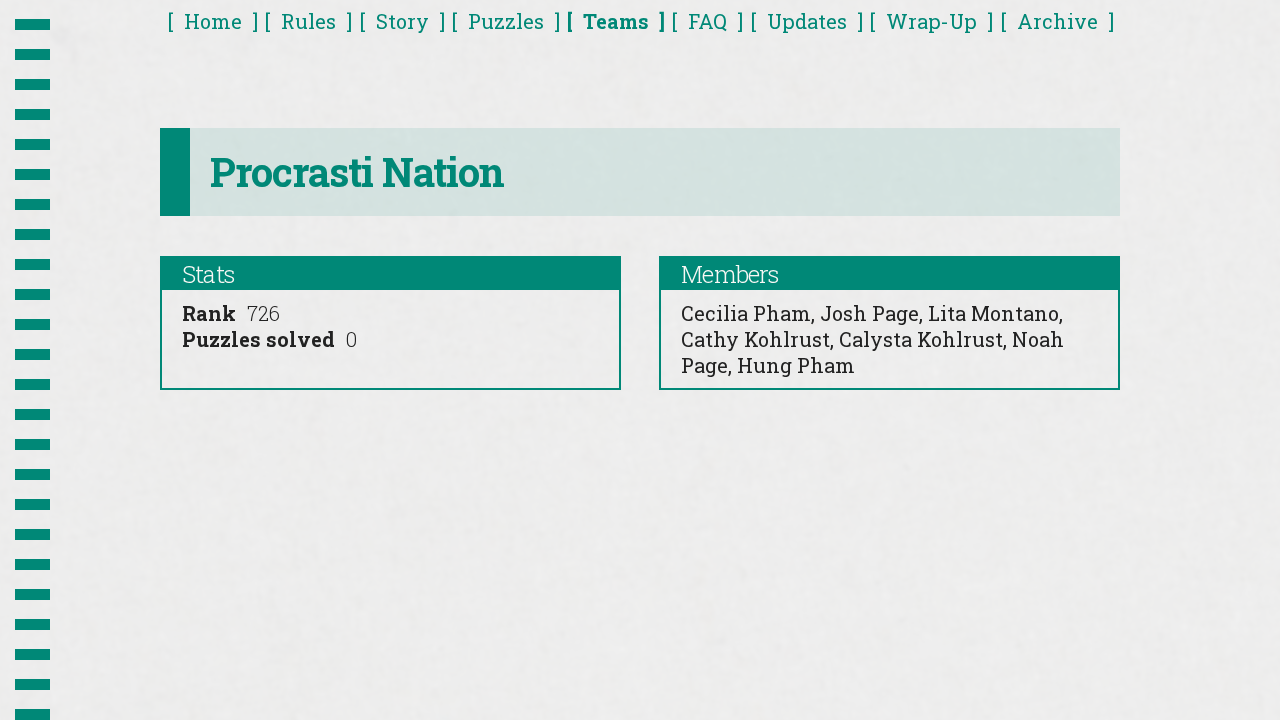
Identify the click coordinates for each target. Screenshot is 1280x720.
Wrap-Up (931, 21)
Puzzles (506, 21)
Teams (616, 21)
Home (213, 21)
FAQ (707, 21)
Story (402, 21)
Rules (308, 21)
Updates (807, 21)
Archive (1057, 21)
